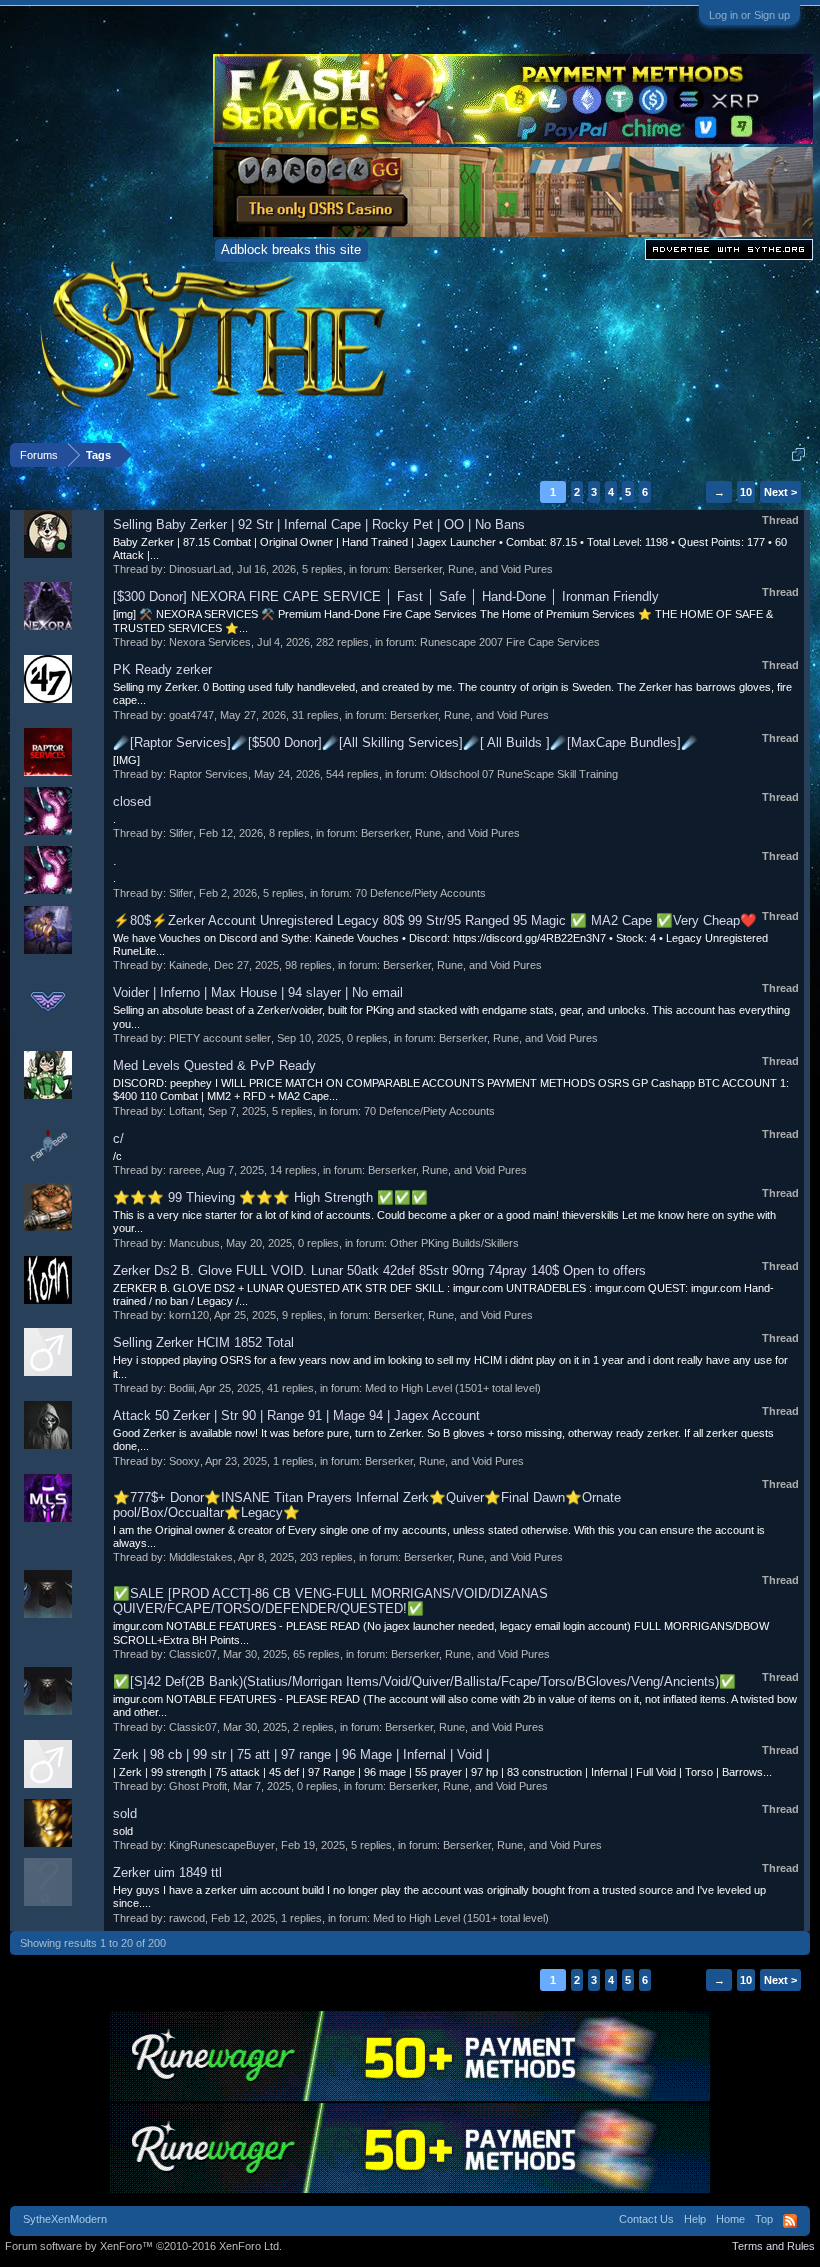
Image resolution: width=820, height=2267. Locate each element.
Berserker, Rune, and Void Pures (473, 569)
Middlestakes (201, 1557)
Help (695, 2219)
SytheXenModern (65, 2219)
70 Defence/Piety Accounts (420, 893)
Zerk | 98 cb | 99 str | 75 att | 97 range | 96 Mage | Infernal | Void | (301, 1754)
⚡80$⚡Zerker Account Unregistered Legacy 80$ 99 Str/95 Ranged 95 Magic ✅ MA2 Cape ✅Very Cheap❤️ (435, 920)
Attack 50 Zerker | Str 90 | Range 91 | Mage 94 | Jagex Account (296, 1415)
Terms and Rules (773, 2246)
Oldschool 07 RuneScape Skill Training (524, 774)
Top (764, 2219)
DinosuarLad (200, 569)
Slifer (181, 833)
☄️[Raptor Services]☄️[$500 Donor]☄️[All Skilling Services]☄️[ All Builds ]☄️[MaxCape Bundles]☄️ (405, 742)
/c (117, 1156)
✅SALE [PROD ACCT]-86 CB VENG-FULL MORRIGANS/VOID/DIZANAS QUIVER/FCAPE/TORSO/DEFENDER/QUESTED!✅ (330, 1601)
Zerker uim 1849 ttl (167, 1872)
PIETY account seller (220, 1038)
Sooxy (184, 1461)
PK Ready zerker (162, 669)
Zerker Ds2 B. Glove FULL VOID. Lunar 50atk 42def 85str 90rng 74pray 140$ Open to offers (379, 1270)
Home (730, 2219)
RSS (790, 2221)
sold (125, 1813)
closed (132, 801)
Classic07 (193, 1654)
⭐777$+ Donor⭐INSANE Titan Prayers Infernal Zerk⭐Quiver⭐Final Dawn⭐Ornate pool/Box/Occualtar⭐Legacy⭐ (367, 1505)
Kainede (188, 965)
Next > (780, 492)
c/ (118, 1138)
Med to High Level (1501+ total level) (453, 1388)
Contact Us (646, 2219)
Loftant (185, 1111)
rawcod (187, 1918)
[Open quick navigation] (798, 454)
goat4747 (191, 715)
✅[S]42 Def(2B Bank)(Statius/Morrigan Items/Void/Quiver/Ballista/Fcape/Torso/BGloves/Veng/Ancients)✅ (424, 1681)
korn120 (189, 1315)
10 (746, 492)
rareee (185, 1170)
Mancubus (194, 1243)
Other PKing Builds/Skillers (454, 1243)
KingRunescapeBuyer (222, 1845)
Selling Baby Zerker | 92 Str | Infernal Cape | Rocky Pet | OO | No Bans (319, 524)
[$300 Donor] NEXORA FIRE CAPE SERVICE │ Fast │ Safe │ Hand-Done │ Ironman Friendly (386, 596)
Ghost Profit (198, 1786)
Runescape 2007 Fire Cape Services (510, 642)
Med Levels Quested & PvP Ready (214, 1065)
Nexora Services (210, 642)
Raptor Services (208, 774)
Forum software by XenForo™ (143, 2246)
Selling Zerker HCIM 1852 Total (203, 1342)
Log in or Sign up (749, 15)
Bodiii (181, 1388)
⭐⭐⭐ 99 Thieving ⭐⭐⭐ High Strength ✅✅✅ (270, 1197)
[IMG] (126, 760)
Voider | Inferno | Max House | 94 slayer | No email (258, 992)
